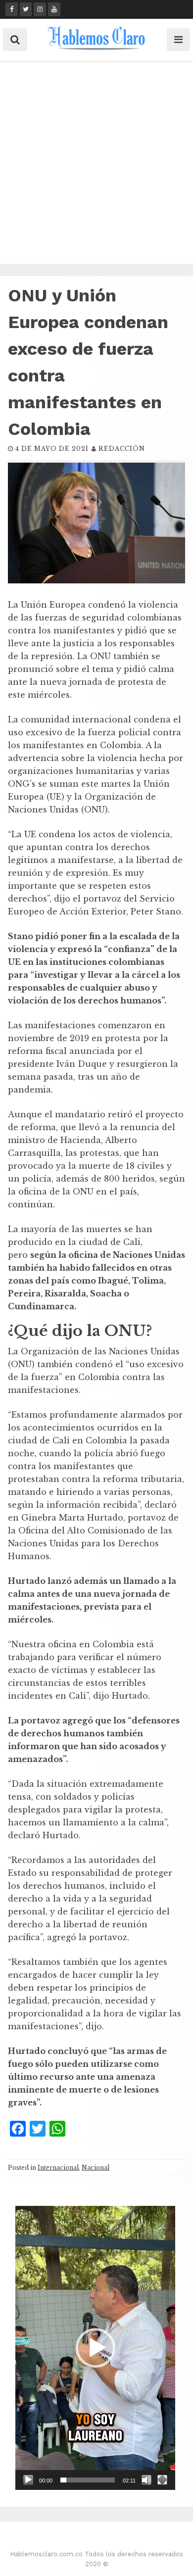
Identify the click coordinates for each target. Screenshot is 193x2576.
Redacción (122, 449)
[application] (95, 2348)
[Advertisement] (96, 162)
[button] (96, 2348)
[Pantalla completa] (162, 2480)
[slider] (88, 2480)
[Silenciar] (146, 2480)
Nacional (96, 2168)
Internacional (58, 2168)
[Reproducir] (28, 2480)
